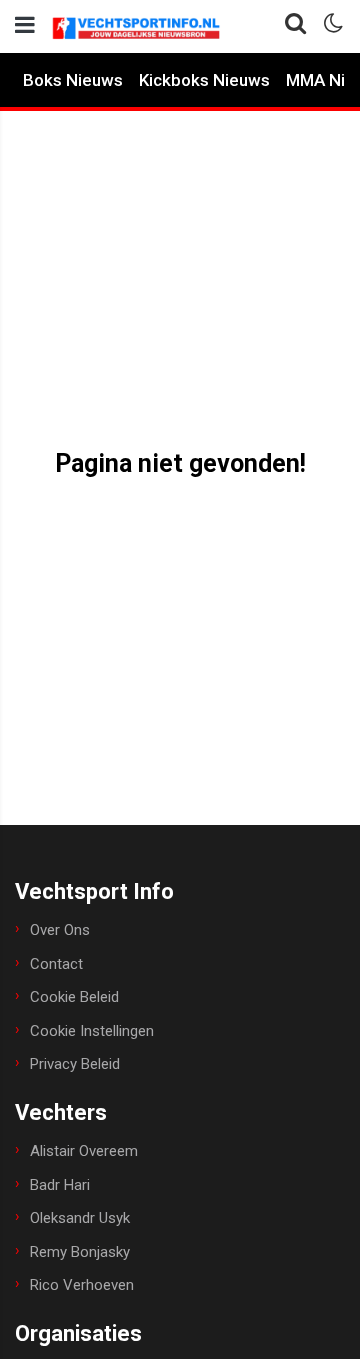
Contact (56, 964)
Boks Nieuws (73, 80)
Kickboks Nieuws (204, 80)
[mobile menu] (25, 25)
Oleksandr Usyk (80, 1218)
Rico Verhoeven (82, 1285)
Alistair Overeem (84, 1151)
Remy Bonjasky (80, 1252)
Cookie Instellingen (92, 1031)
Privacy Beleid (75, 1064)
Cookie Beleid (74, 997)
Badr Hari (60, 1185)
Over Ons (60, 930)
